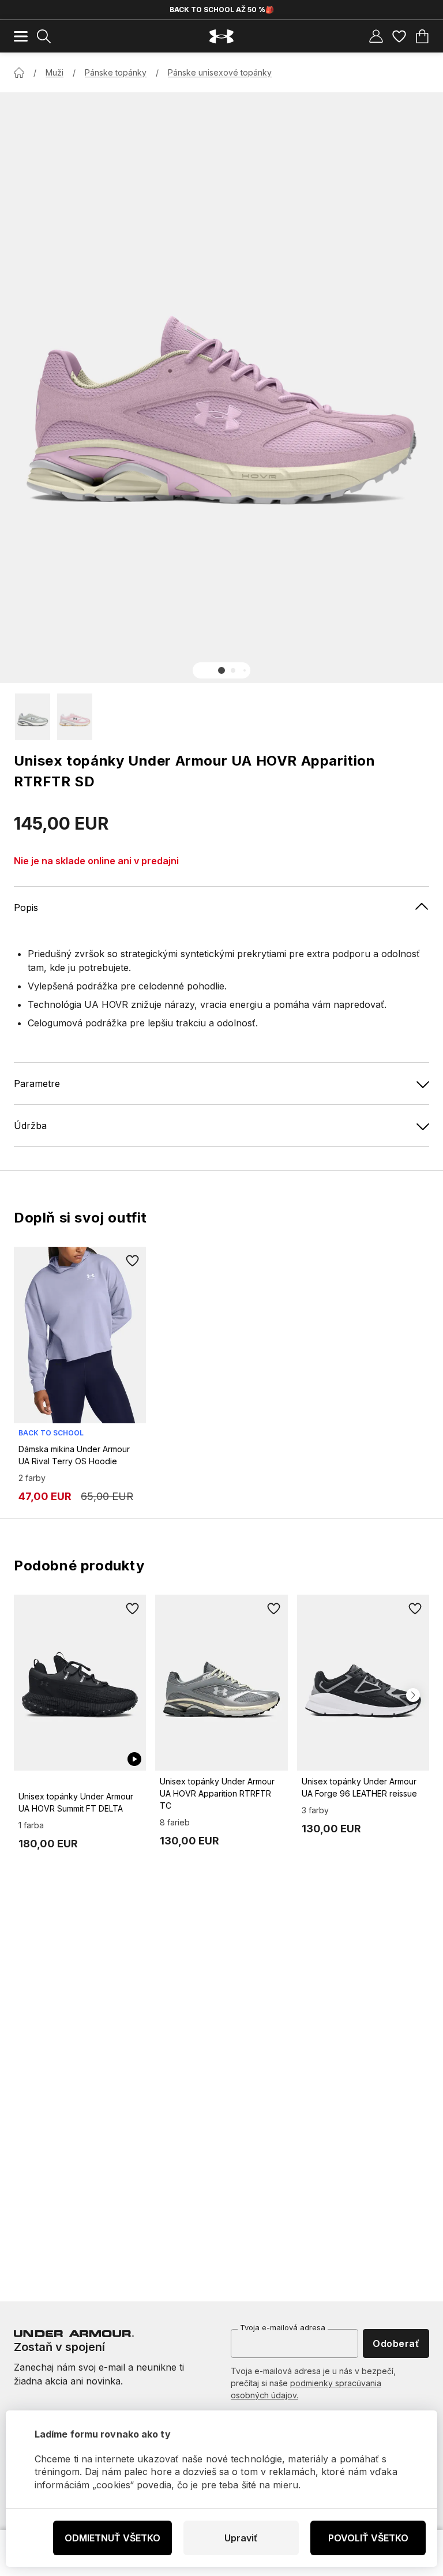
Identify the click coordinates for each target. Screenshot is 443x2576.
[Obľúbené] (399, 36)
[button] (221, 670)
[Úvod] (19, 73)
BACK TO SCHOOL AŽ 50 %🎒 (222, 10)
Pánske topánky (116, 72)
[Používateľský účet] (376, 36)
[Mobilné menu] (21, 36)
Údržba (30, 1126)
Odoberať (396, 2343)
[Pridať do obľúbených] (132, 1261)
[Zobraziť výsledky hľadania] (44, 36)
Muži (55, 72)
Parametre (37, 1083)
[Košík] (422, 36)
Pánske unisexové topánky (220, 72)
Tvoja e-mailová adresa (283, 2327)
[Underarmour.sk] (221, 37)
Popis (26, 908)
